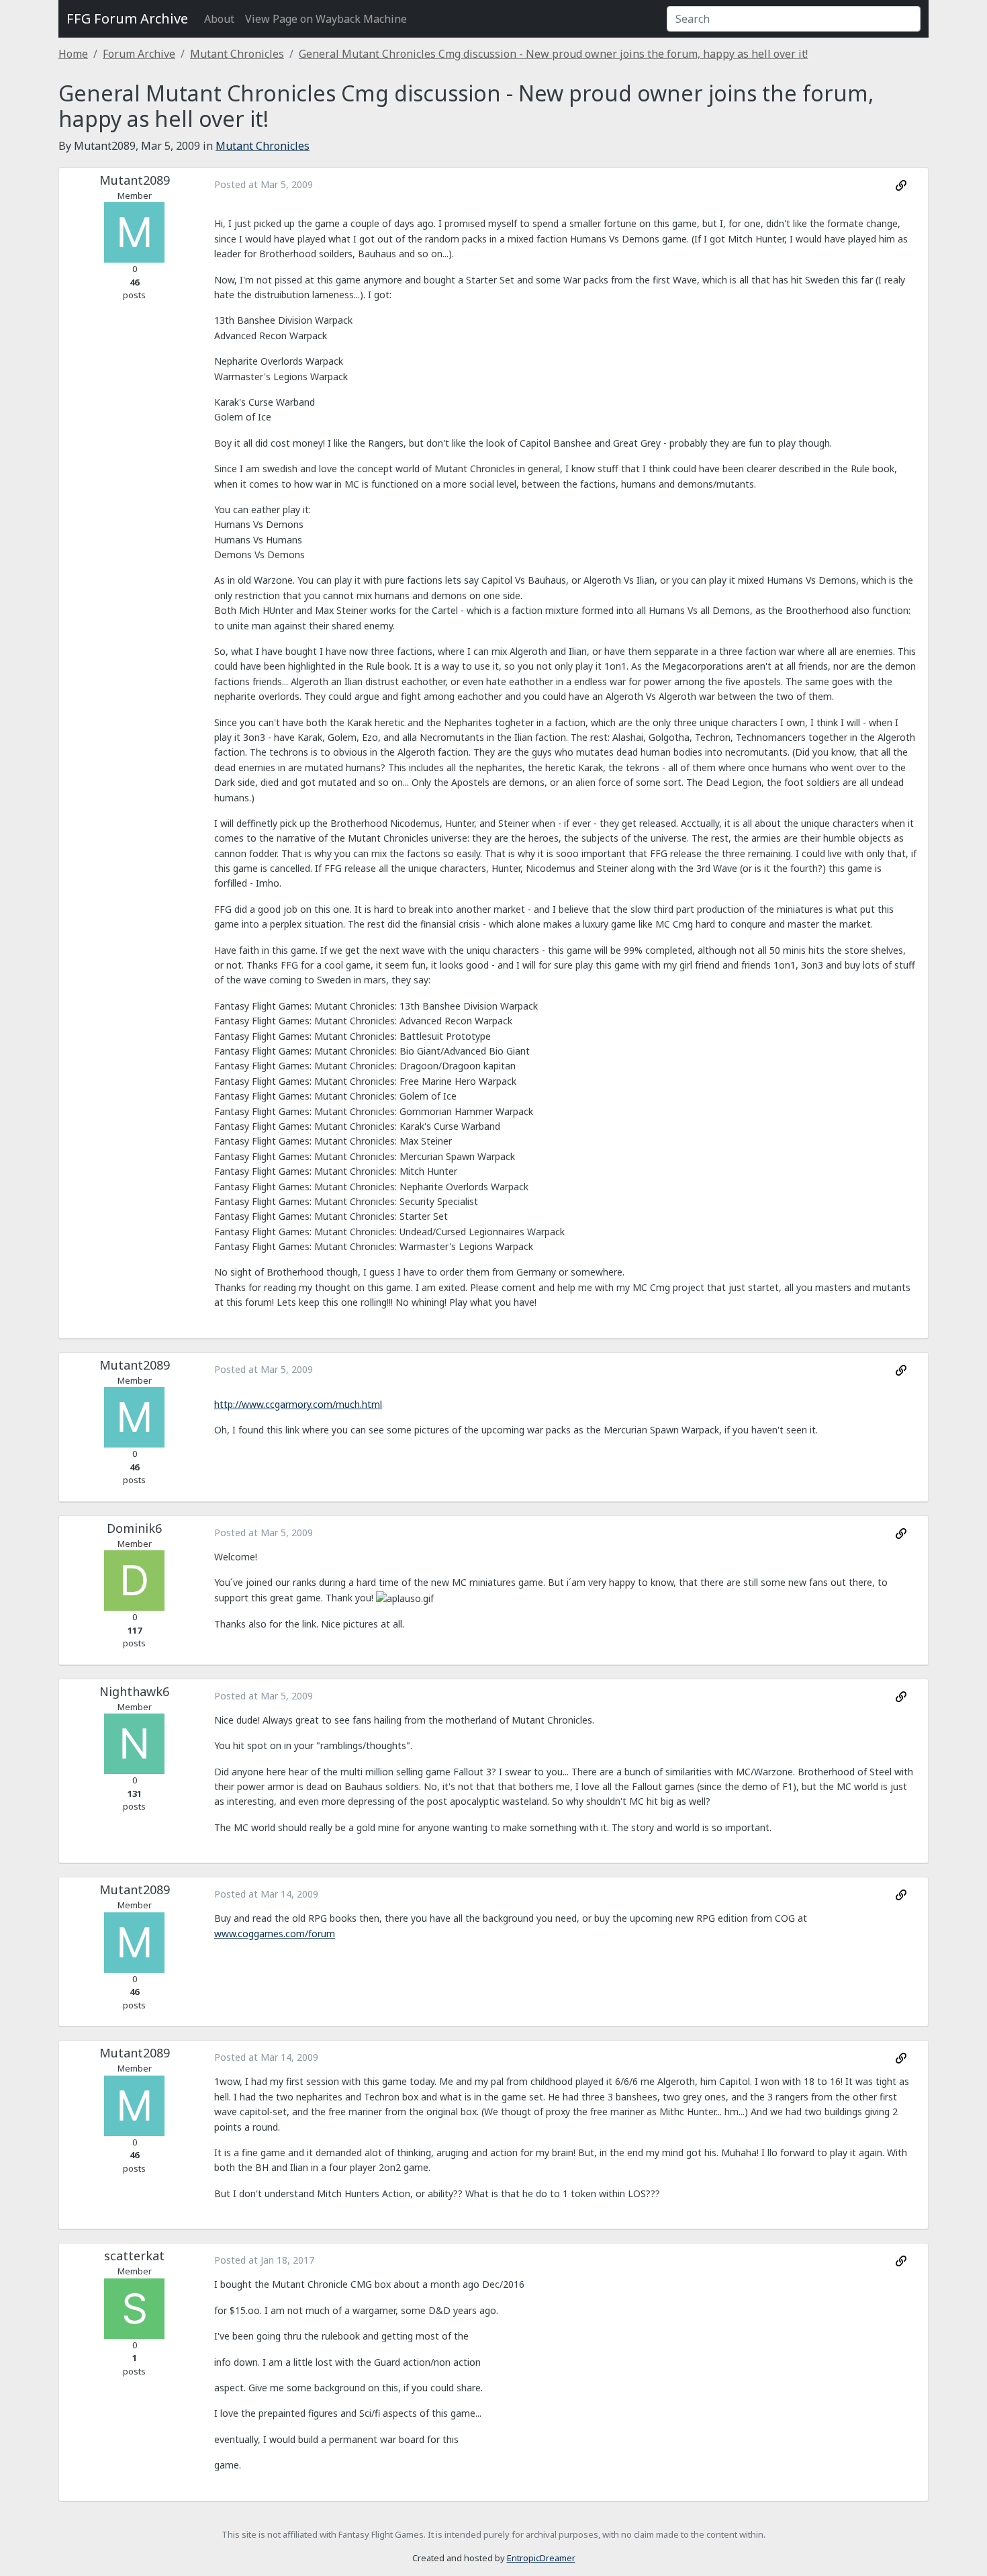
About (219, 19)
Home (73, 54)
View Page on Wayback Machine (326, 19)
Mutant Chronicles (237, 54)
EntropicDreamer (541, 2558)
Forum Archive (139, 54)
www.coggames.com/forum (275, 1934)
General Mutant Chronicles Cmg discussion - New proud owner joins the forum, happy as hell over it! (553, 54)
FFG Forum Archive (127, 18)
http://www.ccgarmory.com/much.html (298, 1404)
